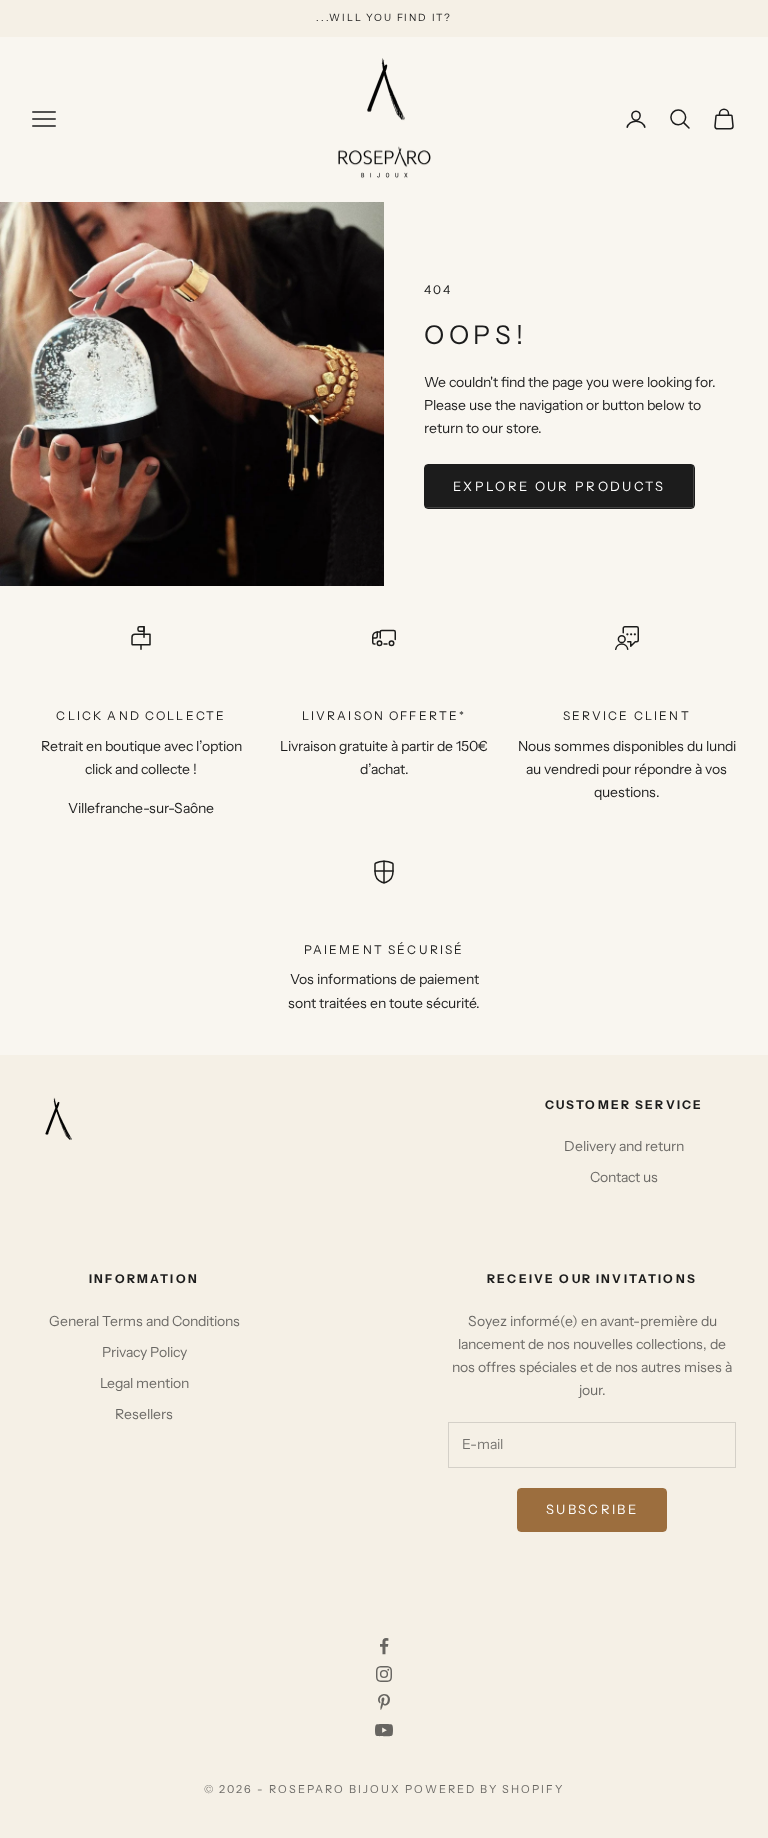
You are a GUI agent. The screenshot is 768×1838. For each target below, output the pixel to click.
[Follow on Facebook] (384, 1646)
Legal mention (144, 1383)
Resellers (144, 1414)
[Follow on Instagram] (384, 1674)
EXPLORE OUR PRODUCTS (559, 486)
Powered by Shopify (484, 1789)
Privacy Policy (144, 1352)
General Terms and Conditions (144, 1321)
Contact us (624, 1177)
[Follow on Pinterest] (384, 1702)
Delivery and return (624, 1146)
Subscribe (592, 1509)
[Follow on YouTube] (384, 1730)
